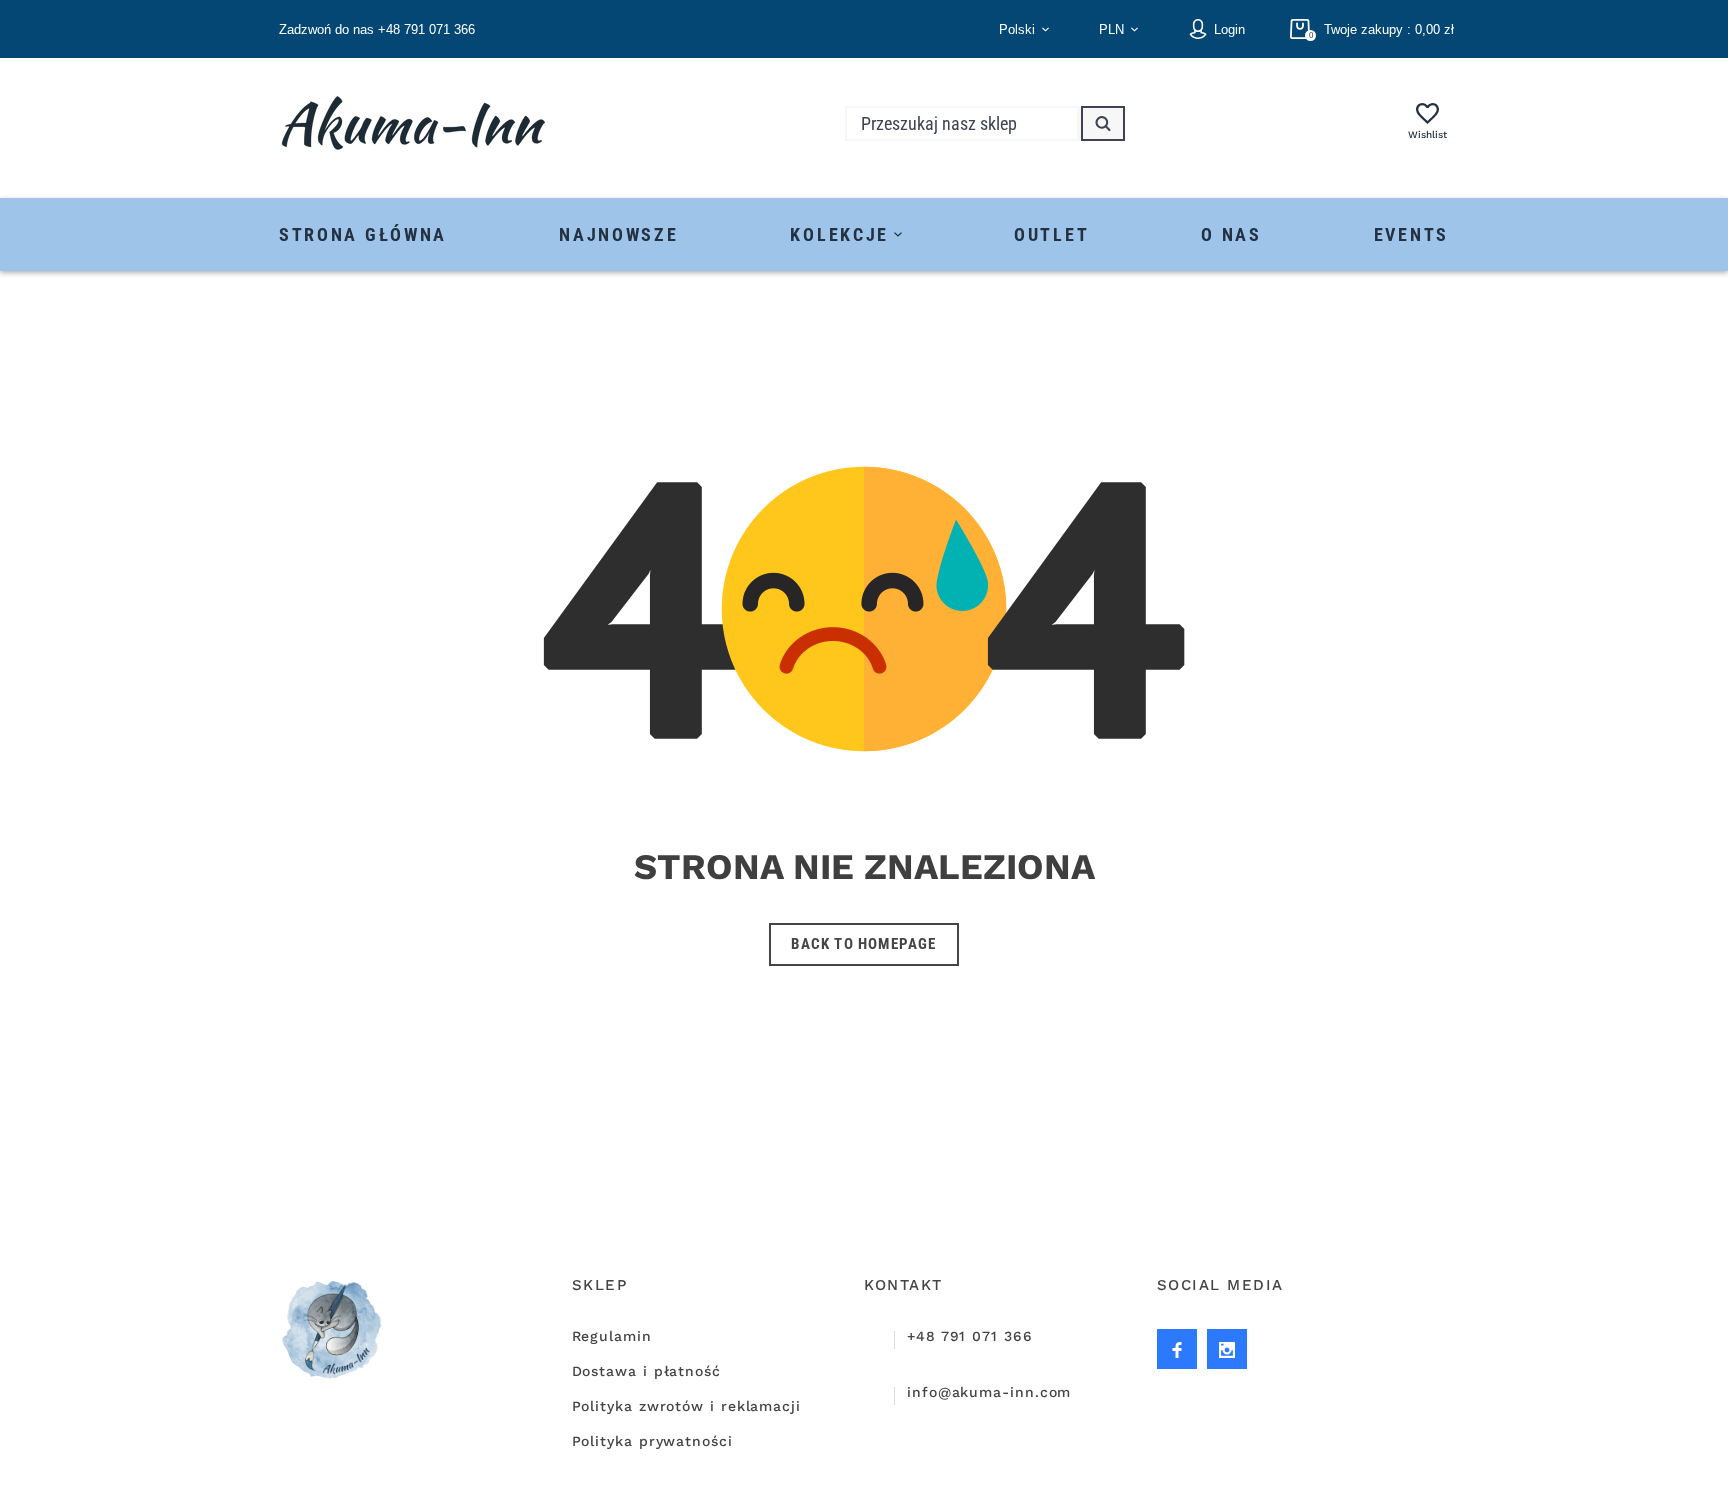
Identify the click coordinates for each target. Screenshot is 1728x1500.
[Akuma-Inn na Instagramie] (1177, 1349)
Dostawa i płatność (646, 1371)
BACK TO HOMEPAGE (863, 944)
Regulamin (612, 1336)
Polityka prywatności (652, 1441)
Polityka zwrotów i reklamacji (686, 1406)
